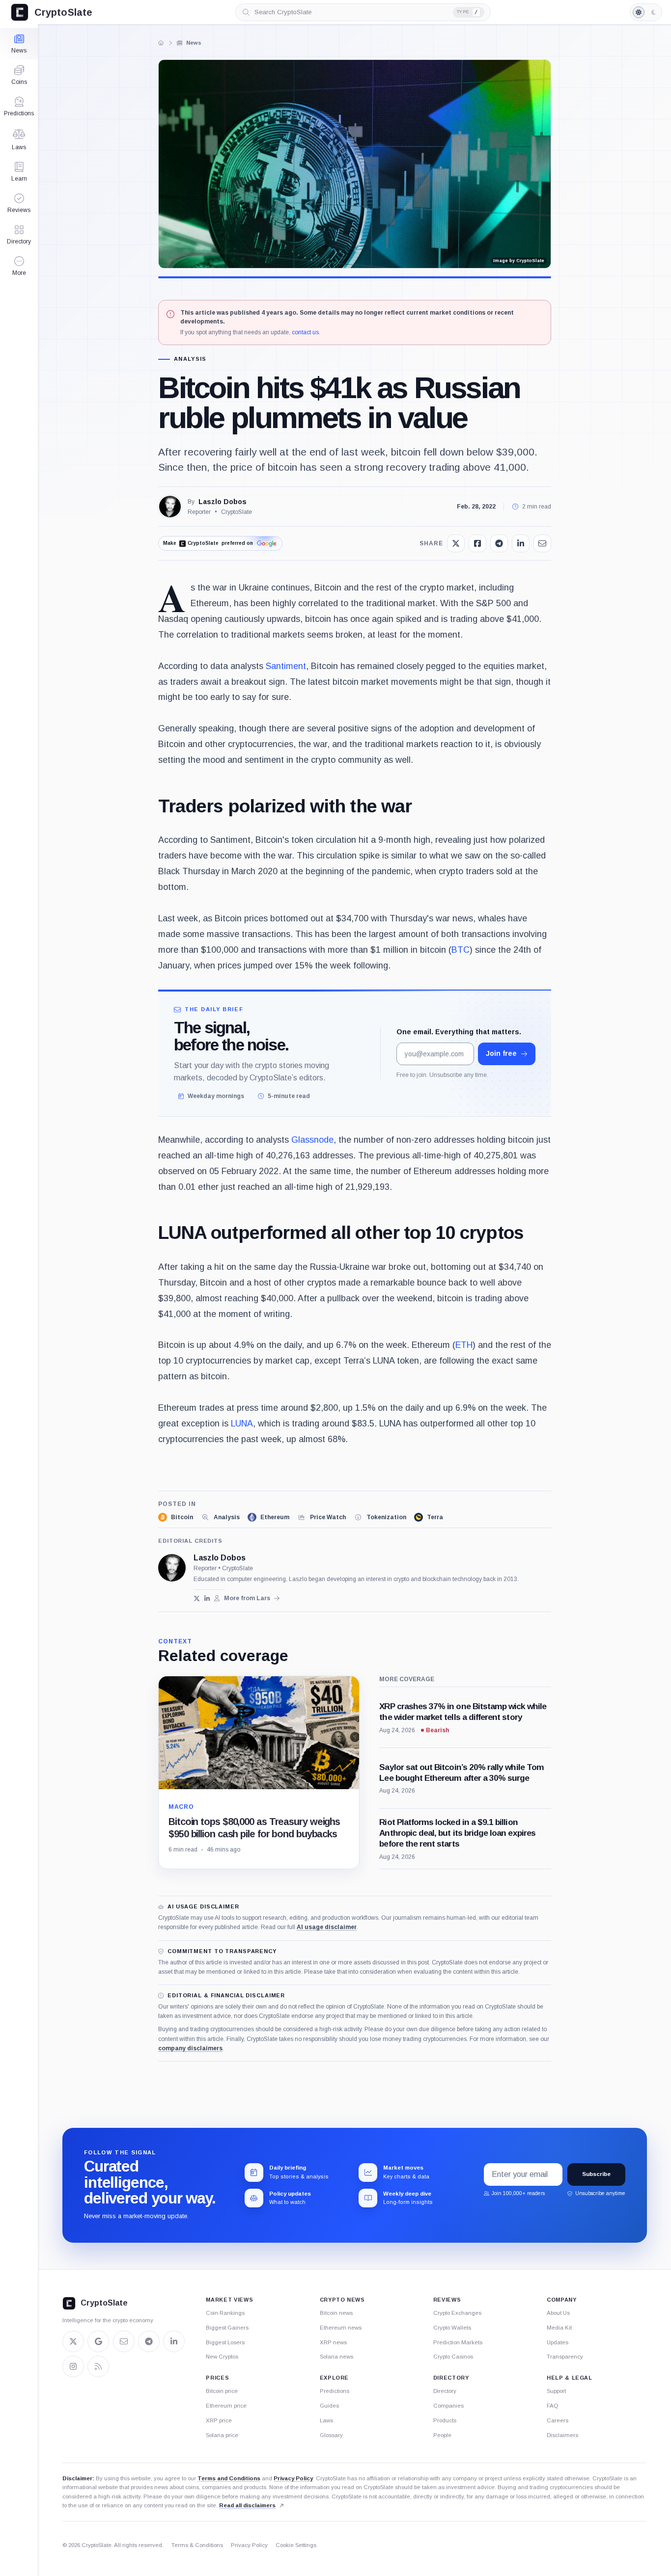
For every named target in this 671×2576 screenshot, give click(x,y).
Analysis (190, 359)
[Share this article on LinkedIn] (521, 543)
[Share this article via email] (542, 543)
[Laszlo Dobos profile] (172, 1568)
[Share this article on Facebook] (477, 543)
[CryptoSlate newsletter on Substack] (124, 2341)
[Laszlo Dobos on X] (197, 1598)
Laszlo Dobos (223, 502)
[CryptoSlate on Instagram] (73, 2366)
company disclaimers (190, 2048)
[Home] (161, 43)
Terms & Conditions (197, 2545)
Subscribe (596, 2174)
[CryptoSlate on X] (73, 2341)
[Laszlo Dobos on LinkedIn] (207, 1598)
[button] (19, 266)
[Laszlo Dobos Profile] (170, 507)
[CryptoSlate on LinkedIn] (174, 2341)
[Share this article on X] (456, 543)
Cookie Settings (296, 2545)
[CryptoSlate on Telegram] (149, 2341)
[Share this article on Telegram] (499, 543)
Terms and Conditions (229, 2478)
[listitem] (176, 1517)
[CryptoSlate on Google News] (98, 2341)
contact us (305, 332)
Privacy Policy (293, 2478)
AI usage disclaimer (327, 1927)
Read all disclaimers (247, 2505)
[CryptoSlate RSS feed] (98, 2366)
